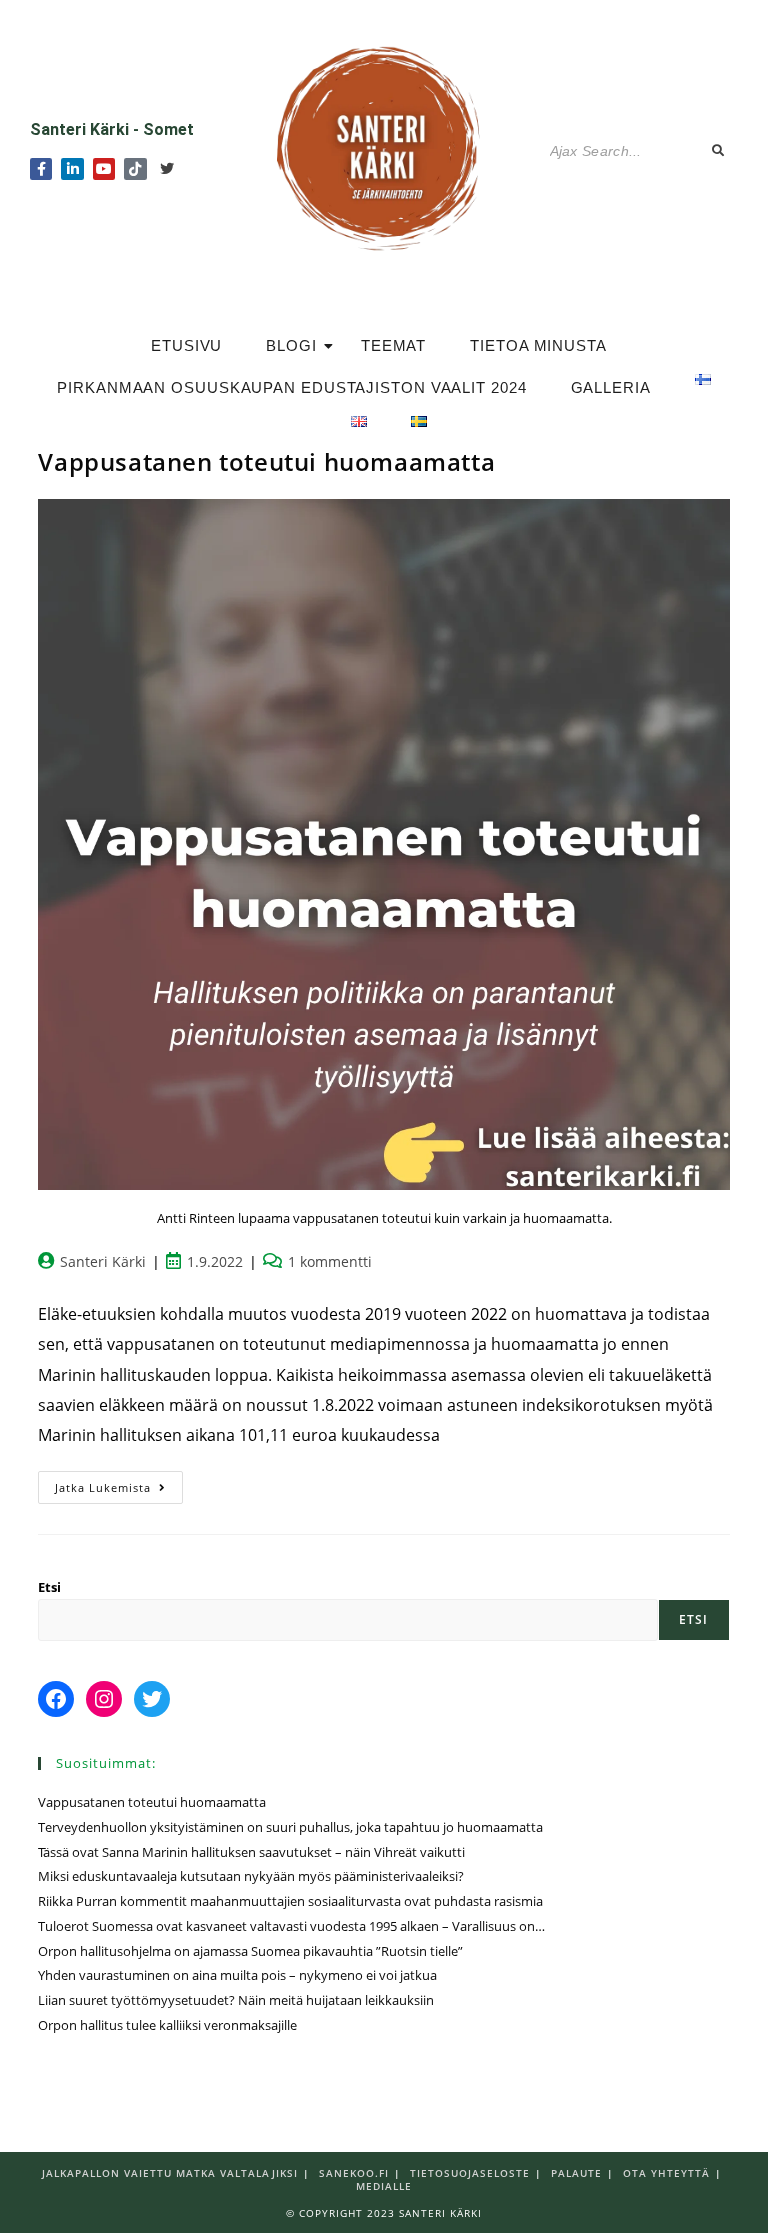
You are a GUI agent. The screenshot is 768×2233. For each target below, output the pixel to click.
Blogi (291, 345)
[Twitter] (167, 169)
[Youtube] (104, 169)
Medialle (384, 2186)
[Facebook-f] (41, 169)
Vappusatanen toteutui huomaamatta (266, 461)
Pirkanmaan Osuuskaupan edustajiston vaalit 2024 (291, 387)
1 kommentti (330, 1261)
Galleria (611, 387)
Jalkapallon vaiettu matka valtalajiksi (170, 2173)
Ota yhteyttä (666, 2173)
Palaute (576, 2173)
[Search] (719, 151)
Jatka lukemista (119, 1483)
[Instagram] (104, 1699)
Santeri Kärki (103, 1261)
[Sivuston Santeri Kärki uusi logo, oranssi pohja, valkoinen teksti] (383, 146)
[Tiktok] (135, 169)
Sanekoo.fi (354, 2173)
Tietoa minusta (538, 345)
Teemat (393, 345)
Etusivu (186, 345)
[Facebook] (56, 1699)
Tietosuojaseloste (470, 2173)
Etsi (49, 1587)
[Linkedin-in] (72, 169)
